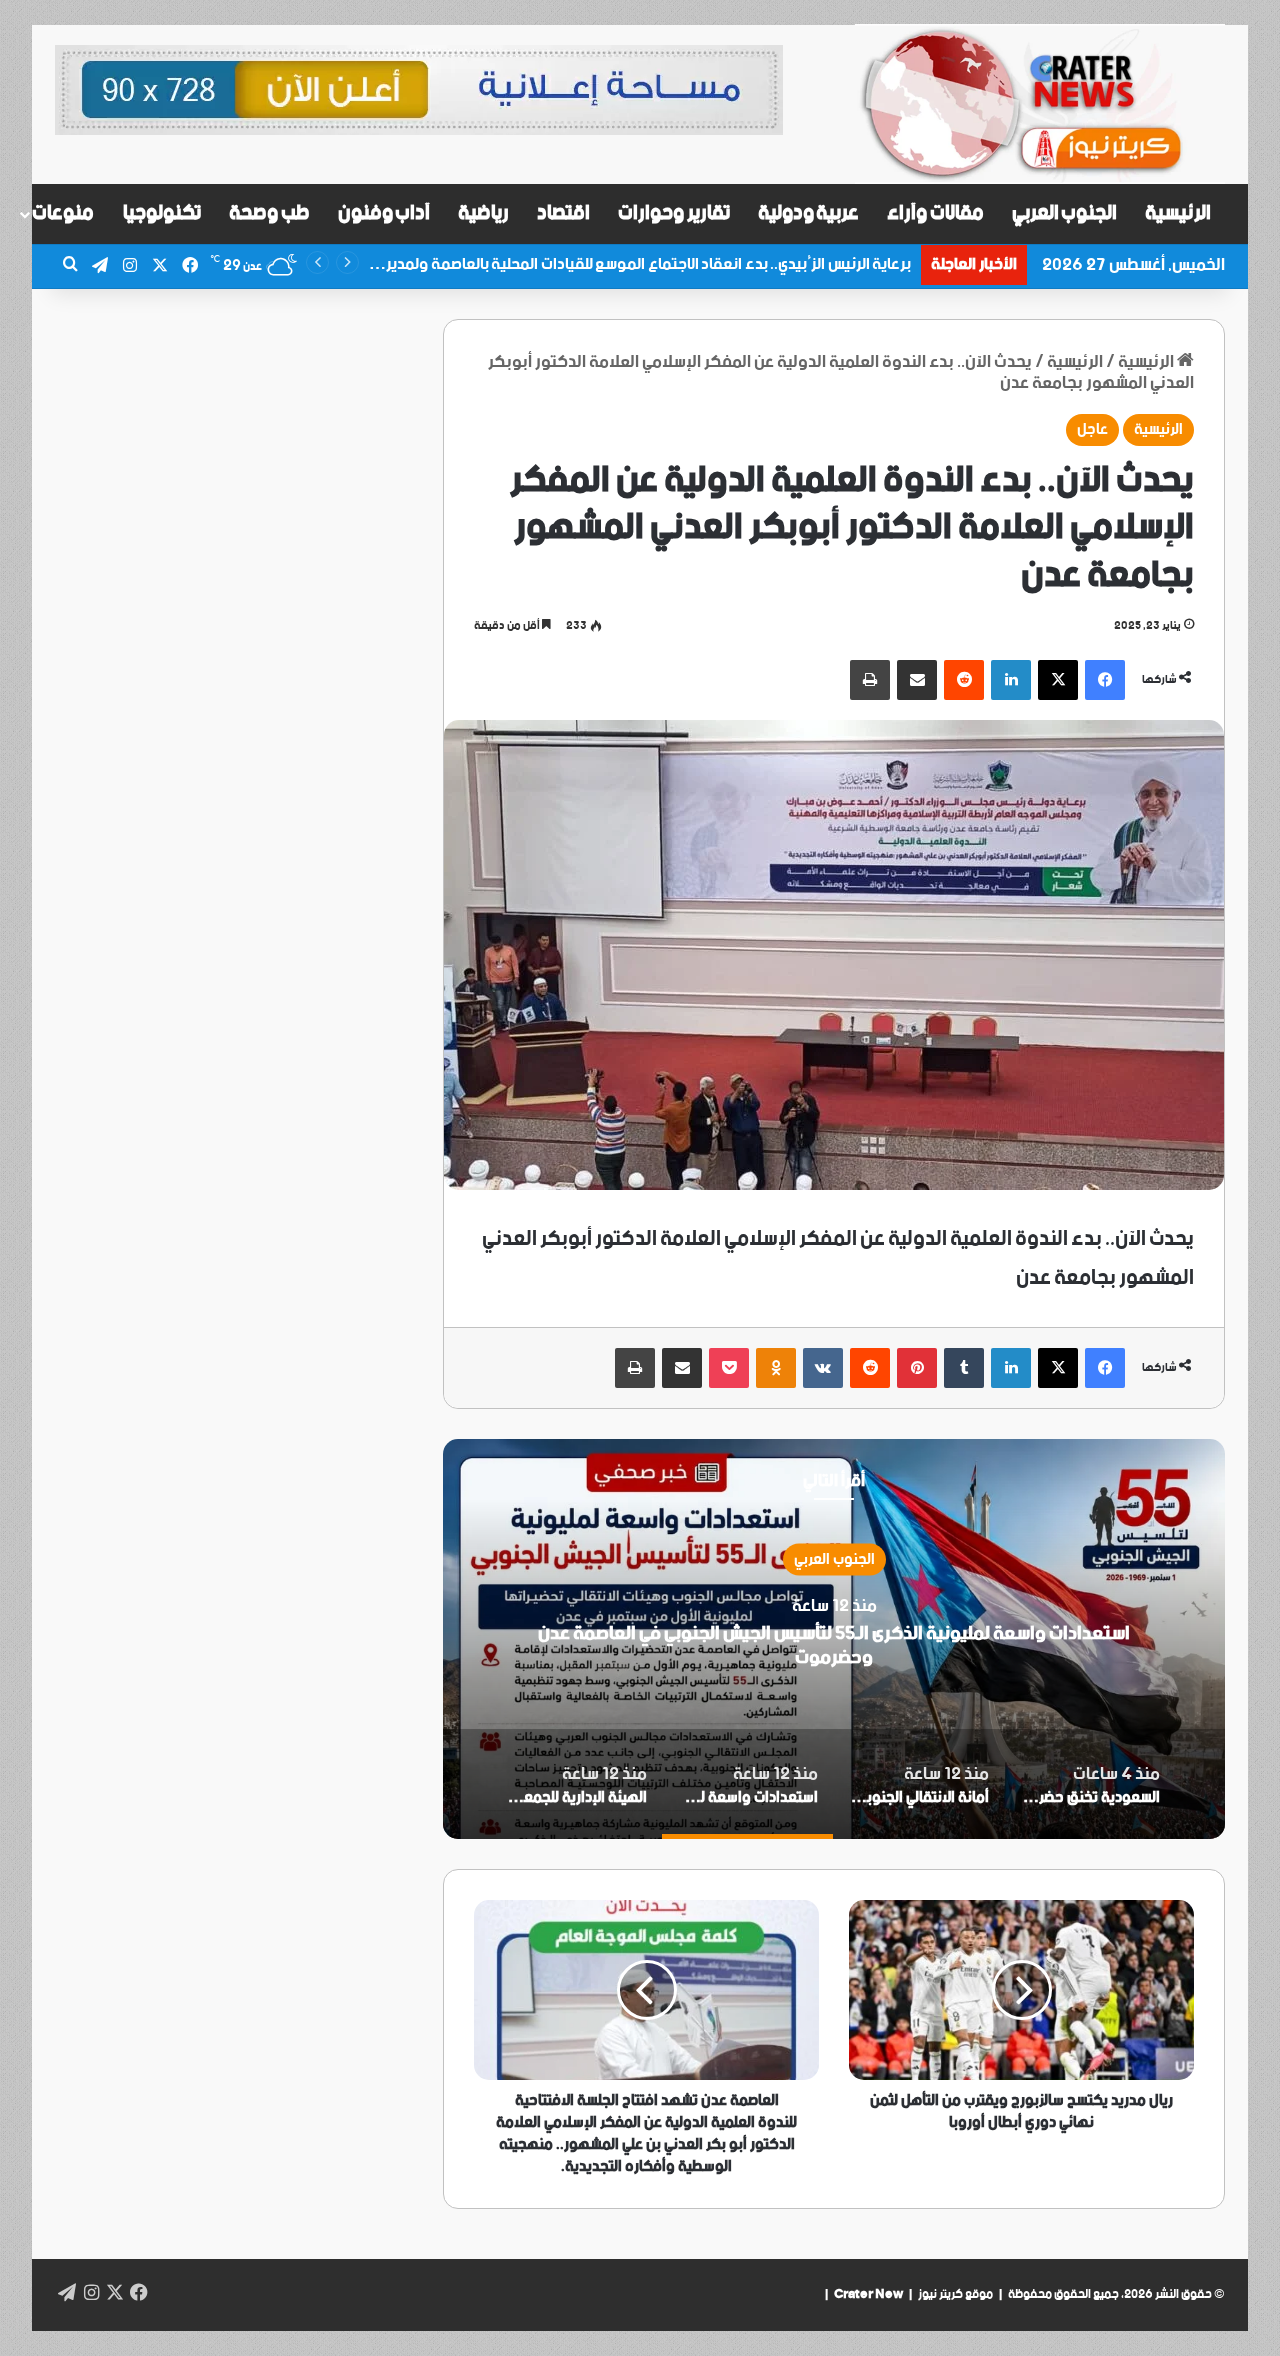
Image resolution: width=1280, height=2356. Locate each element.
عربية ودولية (809, 213)
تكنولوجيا (162, 213)
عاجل (1092, 430)
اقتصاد (563, 213)
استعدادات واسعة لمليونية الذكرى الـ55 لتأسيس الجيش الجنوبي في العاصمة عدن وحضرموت (834, 1644)
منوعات (63, 213)
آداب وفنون (384, 213)
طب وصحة (269, 213)
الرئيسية (1178, 213)
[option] (834, 1639)
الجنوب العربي (1065, 213)
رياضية (483, 213)
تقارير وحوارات (674, 213)
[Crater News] (1040, 104)
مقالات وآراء (935, 213)
